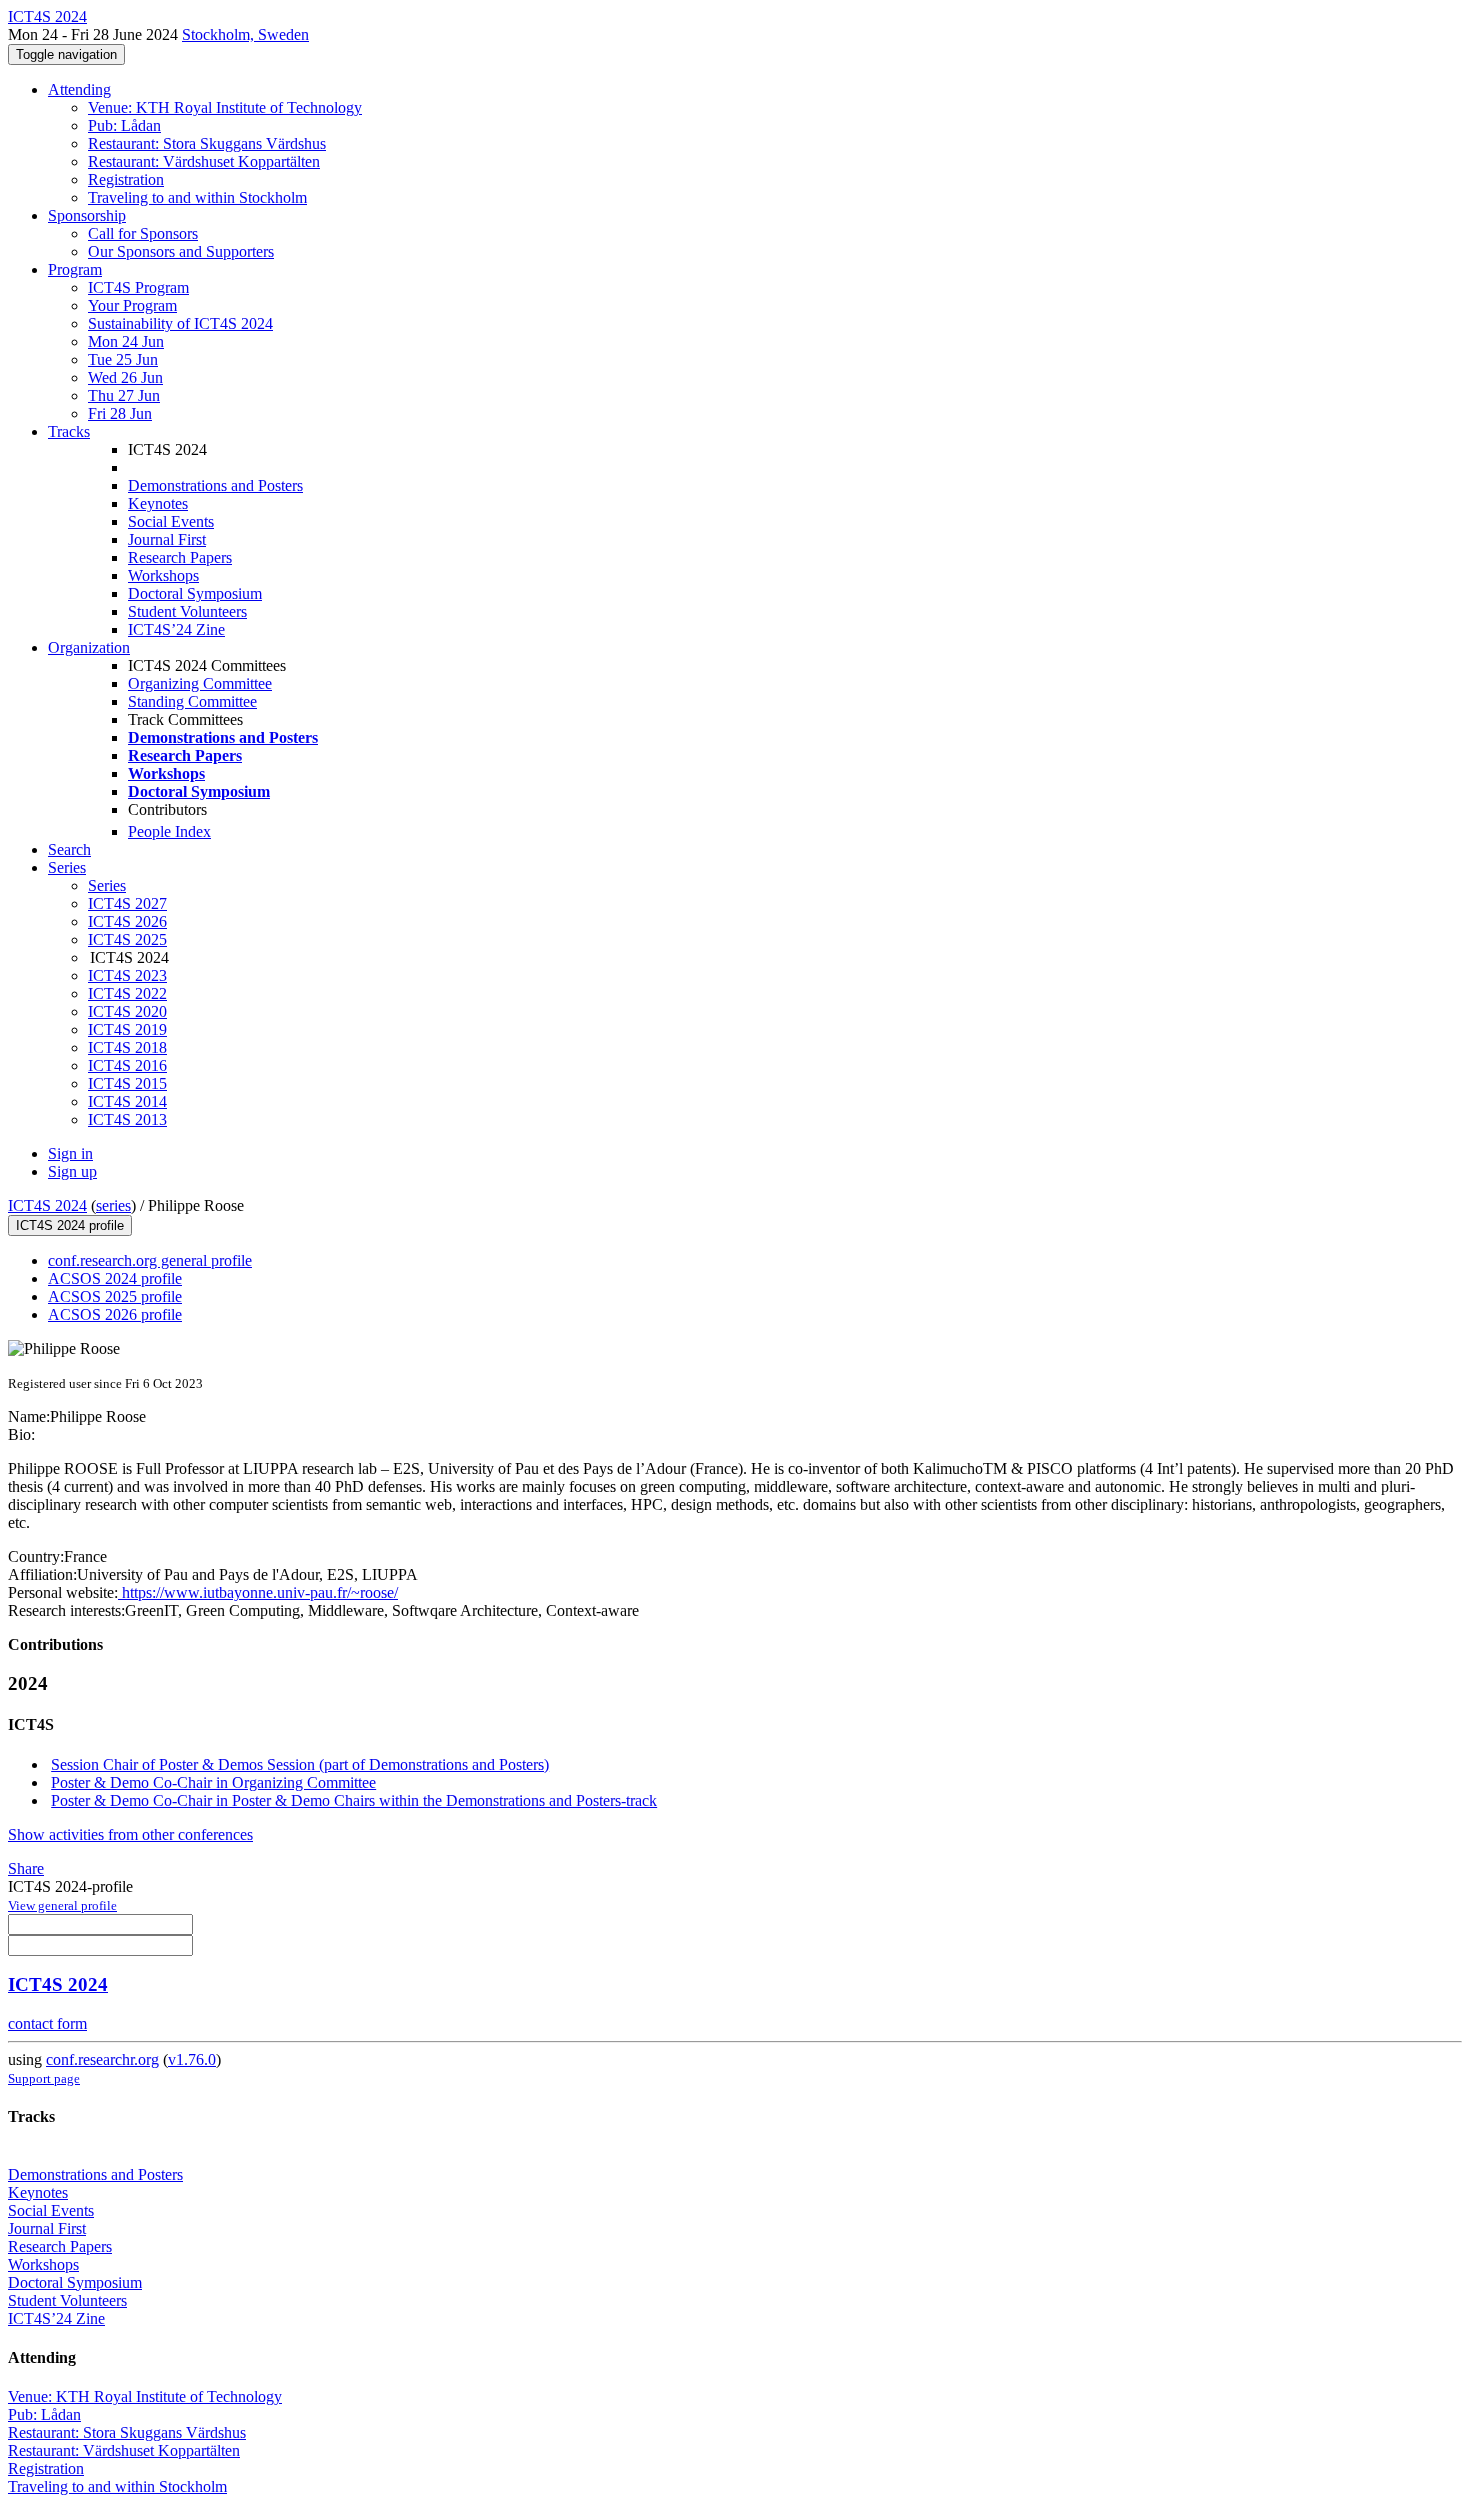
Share (26, 1868)
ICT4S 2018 (127, 1047)
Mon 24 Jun (126, 341)
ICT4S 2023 (127, 975)
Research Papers (180, 557)
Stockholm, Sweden (245, 34)
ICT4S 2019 (127, 1029)
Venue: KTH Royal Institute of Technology (225, 107)
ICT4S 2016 (127, 1065)
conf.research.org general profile (150, 1260)
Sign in (70, 1153)
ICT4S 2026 (127, 921)
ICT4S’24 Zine (176, 629)
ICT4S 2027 (127, 903)
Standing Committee (192, 701)
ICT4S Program (138, 287)
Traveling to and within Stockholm (197, 197)
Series (107, 885)
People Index (169, 831)
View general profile (62, 1905)
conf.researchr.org (102, 2059)
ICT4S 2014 (127, 1101)
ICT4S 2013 (127, 1119)
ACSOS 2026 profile (115, 1314)
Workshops (163, 575)
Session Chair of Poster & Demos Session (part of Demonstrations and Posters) (300, 1764)
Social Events (171, 521)
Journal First (167, 539)
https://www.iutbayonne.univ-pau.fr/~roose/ (258, 1592)
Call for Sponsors (143, 233)
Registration (126, 179)
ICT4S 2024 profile (70, 1225)
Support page (44, 2078)
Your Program (132, 305)
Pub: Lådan (124, 125)
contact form (47, 2023)
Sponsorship (87, 215)
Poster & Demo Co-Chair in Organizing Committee (213, 1782)
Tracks (69, 431)
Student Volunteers (187, 611)
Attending (79, 89)
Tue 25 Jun (123, 359)
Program (75, 269)
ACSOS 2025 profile (115, 1296)
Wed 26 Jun (125, 377)
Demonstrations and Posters (215, 485)
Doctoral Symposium (195, 593)
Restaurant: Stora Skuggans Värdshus (207, 143)
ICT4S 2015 (127, 1083)
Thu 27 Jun (124, 395)
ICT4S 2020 (127, 1011)
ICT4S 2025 (127, 939)
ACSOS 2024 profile (115, 1278)
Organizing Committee (200, 683)
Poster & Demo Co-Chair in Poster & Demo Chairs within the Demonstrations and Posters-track (354, 1800)
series (113, 1205)
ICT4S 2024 (47, 1205)
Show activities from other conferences (130, 1834)
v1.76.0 (192, 2059)
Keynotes (158, 503)
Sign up (72, 1171)
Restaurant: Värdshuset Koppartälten (204, 161)
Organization (89, 647)
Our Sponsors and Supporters (181, 251)
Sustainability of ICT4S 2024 (180, 323)
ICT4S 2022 (127, 993)
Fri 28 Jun (120, 413)
